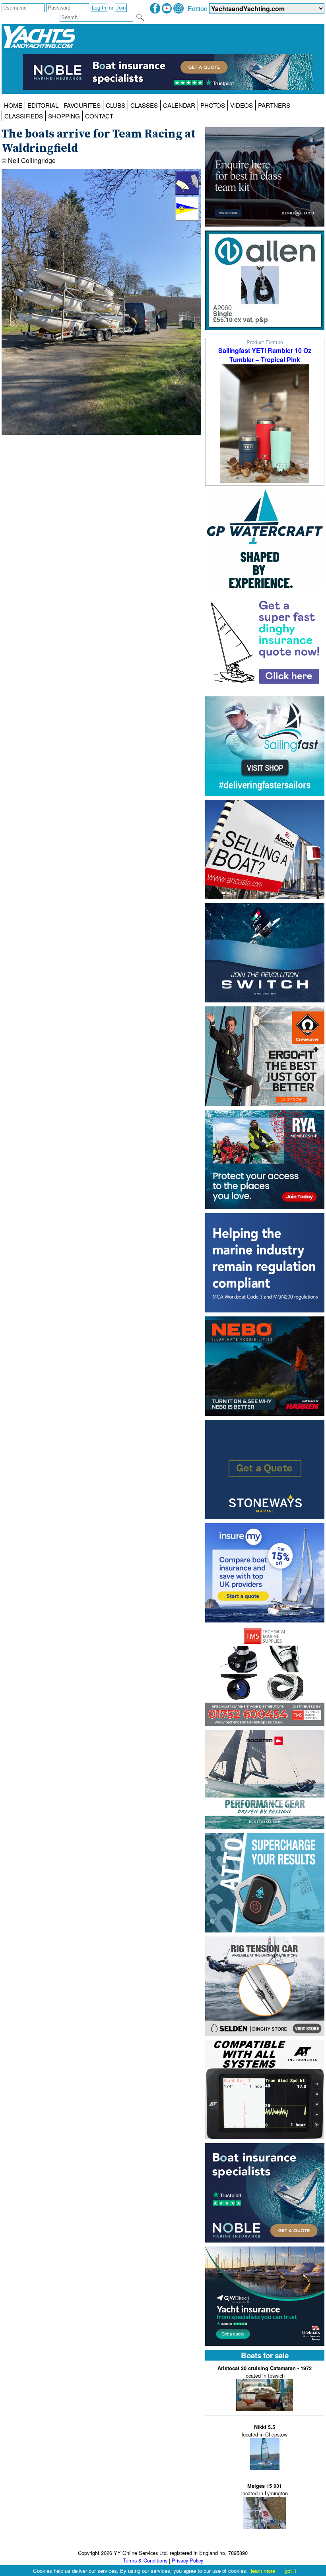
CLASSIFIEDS (24, 116)
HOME (13, 105)
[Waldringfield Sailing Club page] (187, 218)
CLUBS (115, 105)
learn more (263, 2571)
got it (290, 2571)
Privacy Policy (187, 2560)
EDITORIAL (43, 105)
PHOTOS (213, 105)
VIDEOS (242, 105)
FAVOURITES (82, 105)
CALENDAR (179, 105)
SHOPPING (64, 116)
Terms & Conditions (145, 2560)
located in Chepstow (265, 2431)
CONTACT (99, 116)
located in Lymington (265, 2490)
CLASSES (144, 105)
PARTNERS (274, 105)
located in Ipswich (265, 2372)
